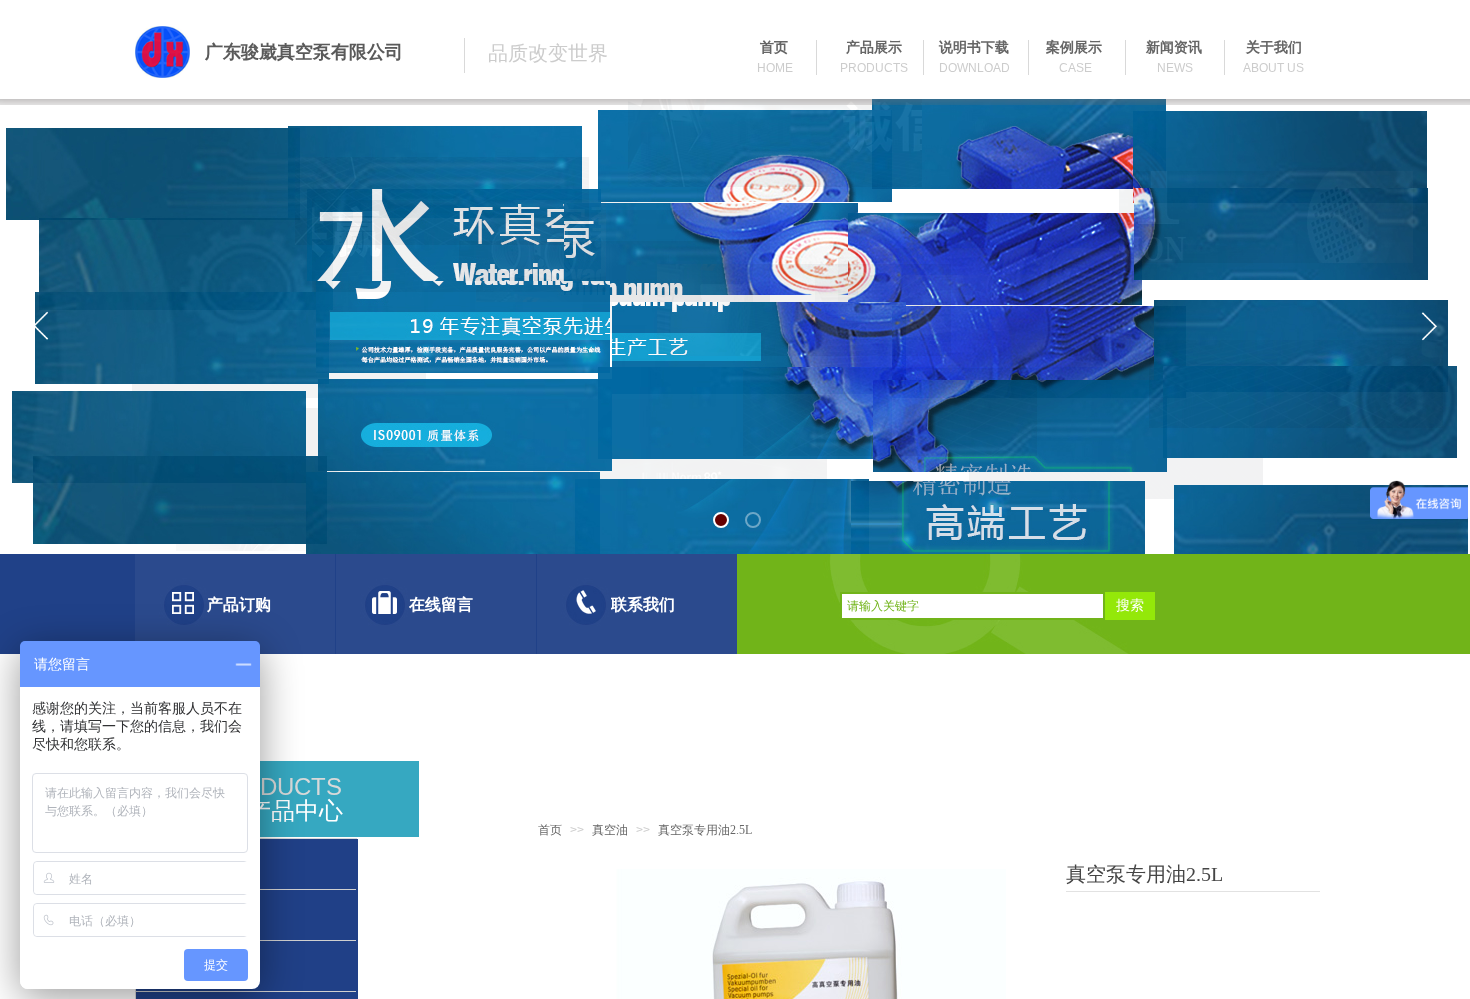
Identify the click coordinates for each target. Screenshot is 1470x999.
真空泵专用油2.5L (705, 830)
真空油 (610, 830)
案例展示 (1074, 47)
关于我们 (1274, 47)
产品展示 (874, 47)
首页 (550, 830)
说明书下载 (974, 47)
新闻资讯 (1174, 47)
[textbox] (972, 606)
